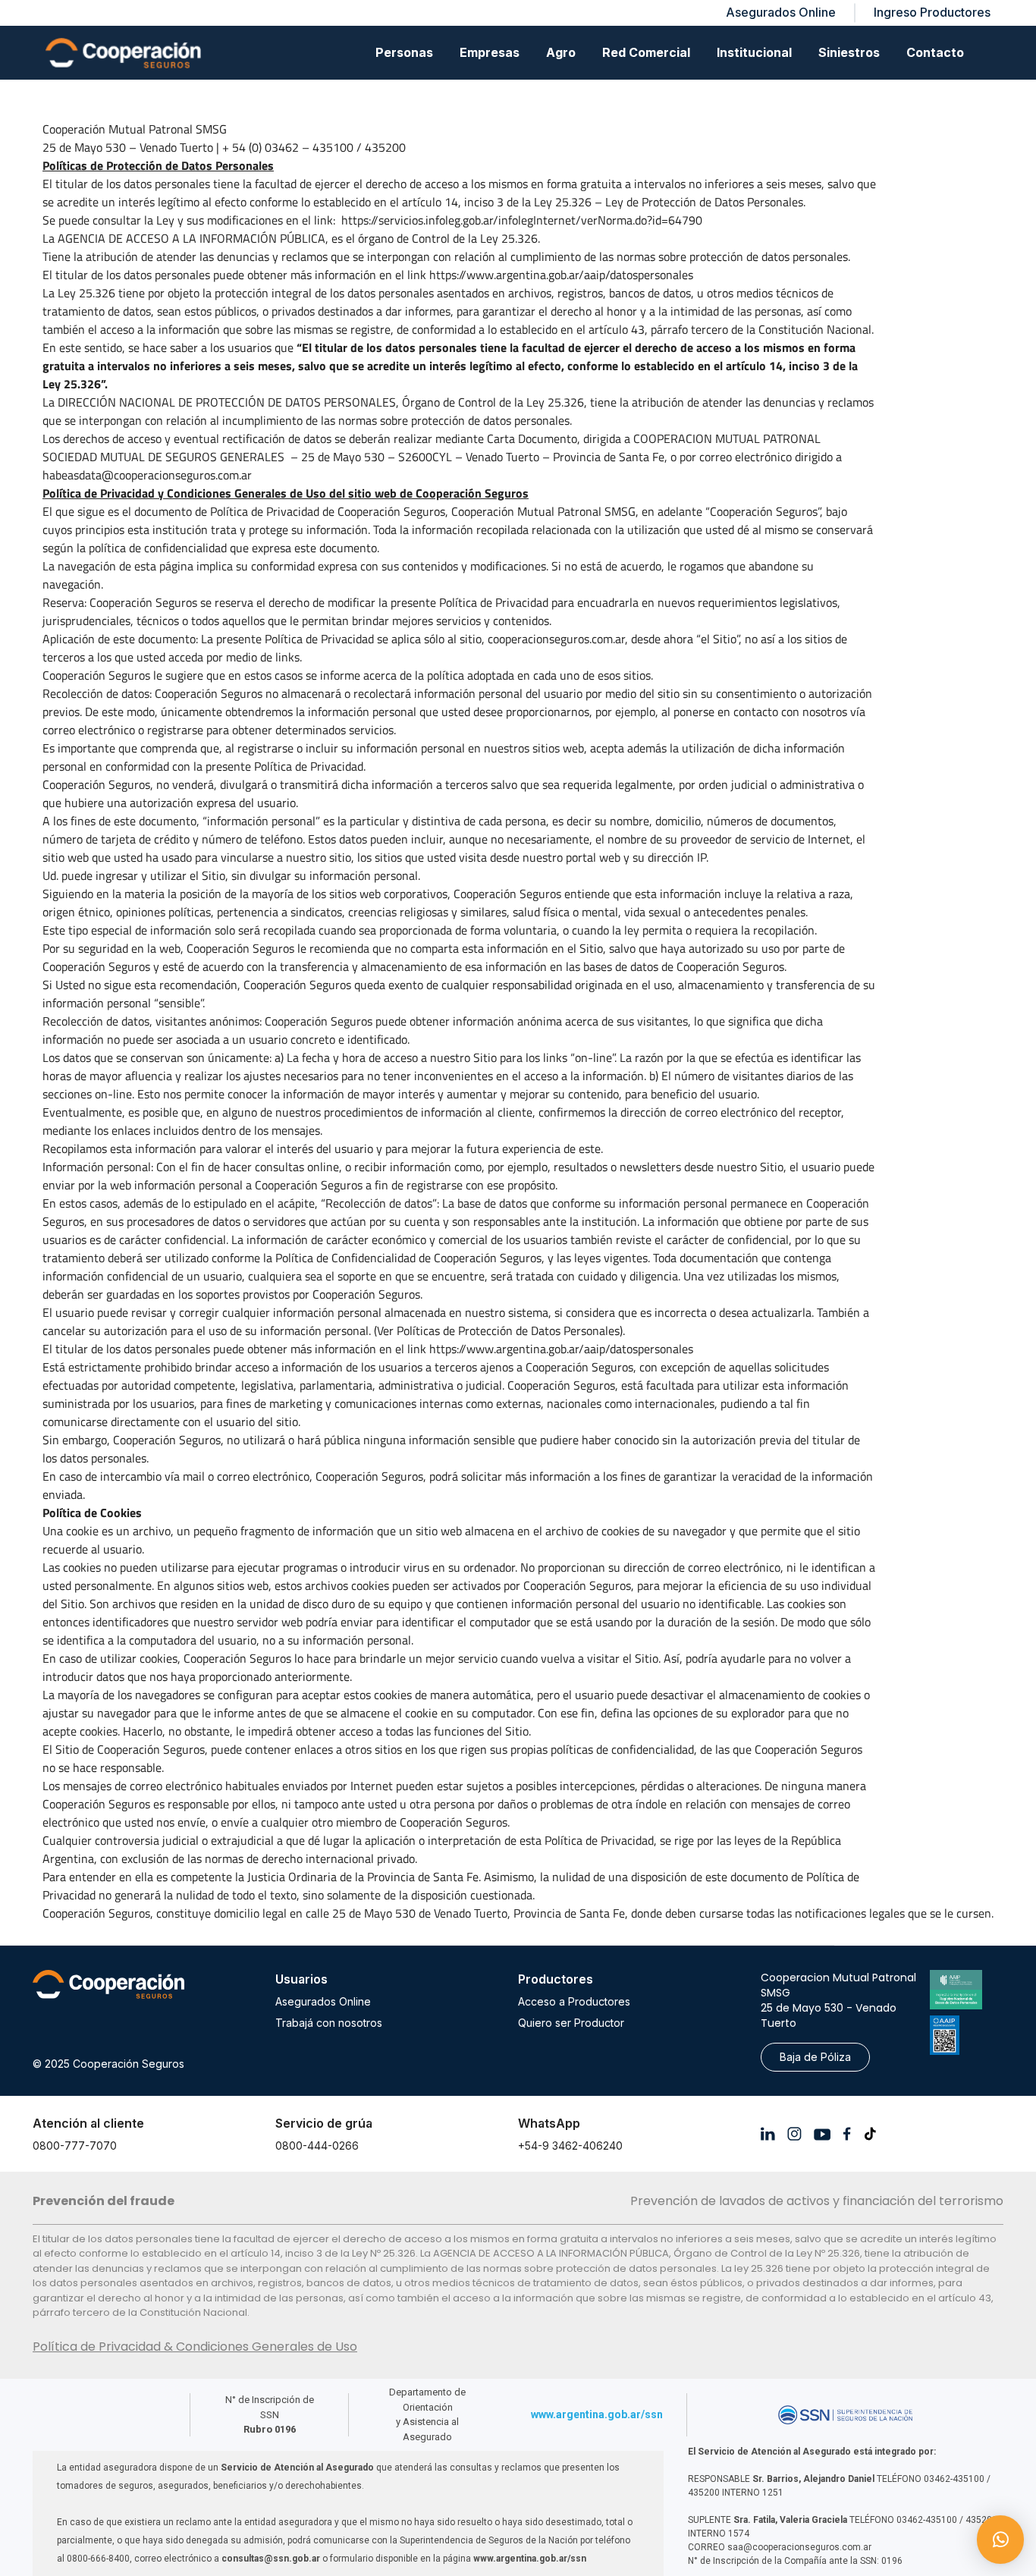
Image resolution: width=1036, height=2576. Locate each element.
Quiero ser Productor (571, 2023)
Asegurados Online (323, 2001)
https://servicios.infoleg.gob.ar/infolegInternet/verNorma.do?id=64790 (522, 220)
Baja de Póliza (815, 2057)
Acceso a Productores (574, 2001)
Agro (561, 52)
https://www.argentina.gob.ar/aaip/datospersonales (561, 275)
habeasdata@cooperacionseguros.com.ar (147, 475)
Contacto (935, 52)
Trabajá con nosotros (329, 2023)
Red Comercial (646, 52)
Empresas (490, 52)
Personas (404, 52)
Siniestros (849, 52)
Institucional (754, 52)
